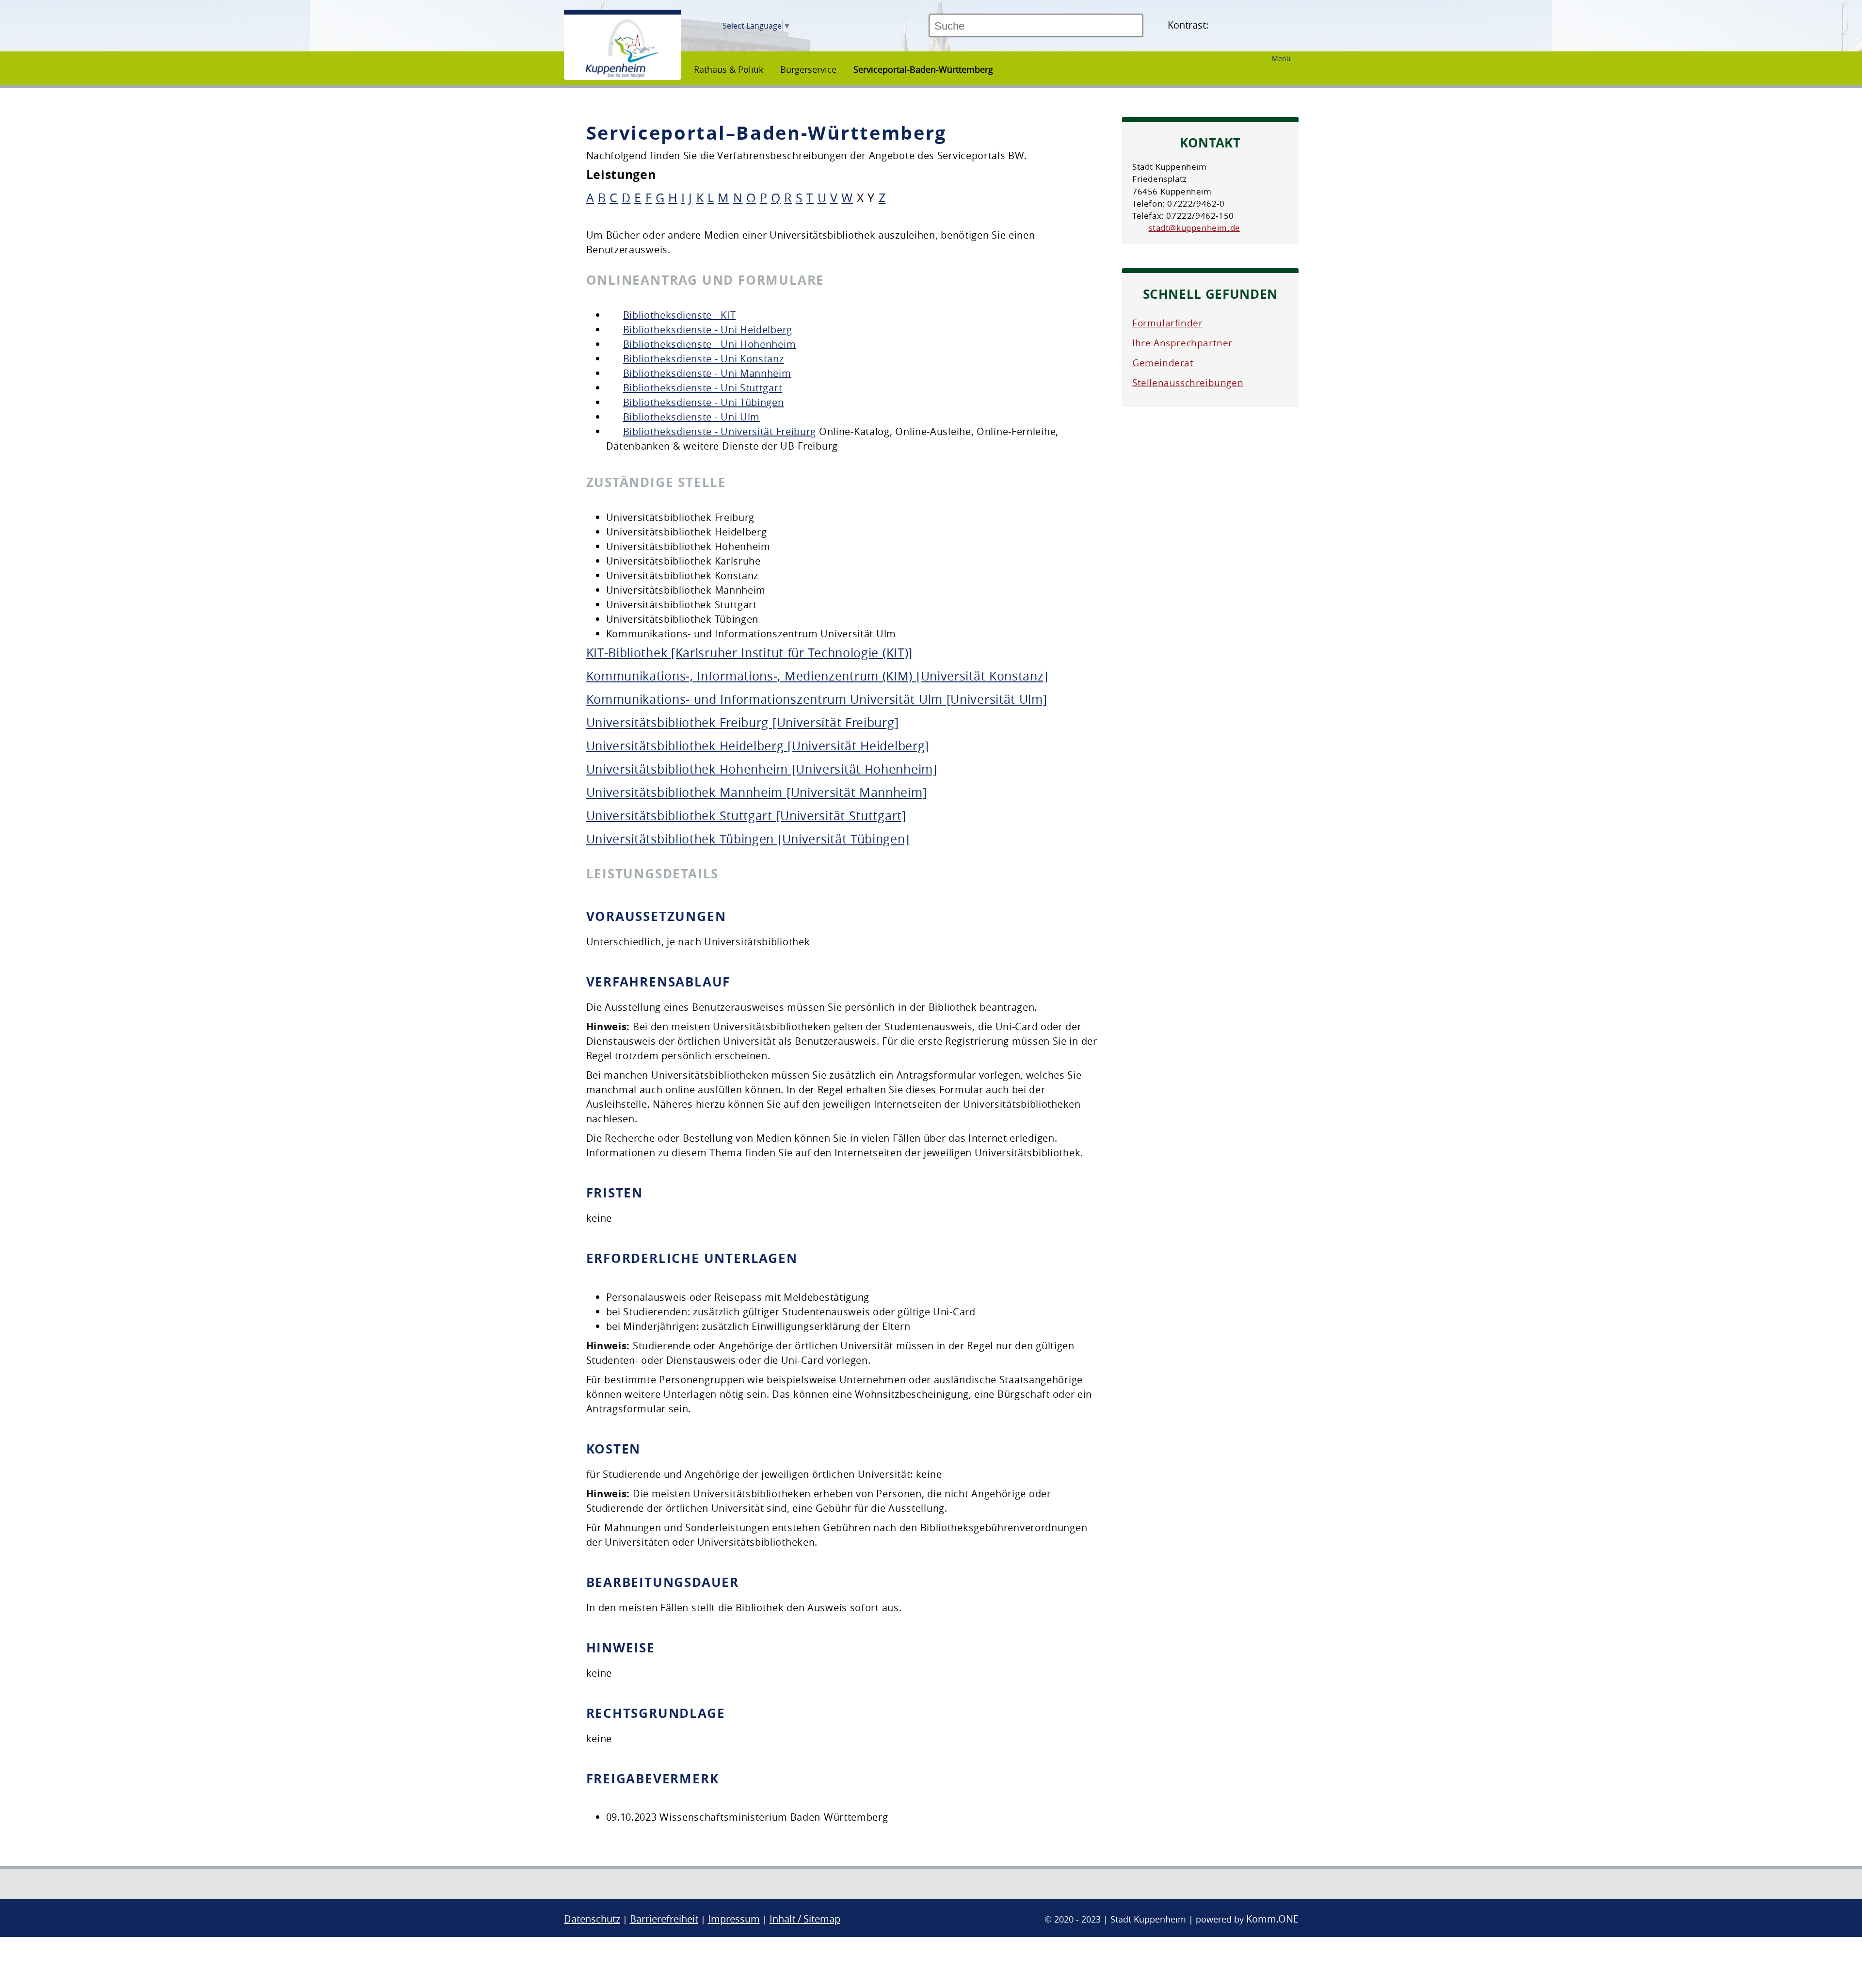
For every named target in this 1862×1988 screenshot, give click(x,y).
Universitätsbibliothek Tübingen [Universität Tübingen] (748, 839)
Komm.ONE (1272, 1919)
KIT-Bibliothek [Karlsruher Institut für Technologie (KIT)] (750, 653)
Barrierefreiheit (664, 1919)
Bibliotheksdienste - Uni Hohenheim (710, 344)
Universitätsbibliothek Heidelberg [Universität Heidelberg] (758, 746)
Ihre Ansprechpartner (1182, 343)
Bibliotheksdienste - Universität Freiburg (720, 431)
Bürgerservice (808, 69)
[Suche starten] (1147, 30)
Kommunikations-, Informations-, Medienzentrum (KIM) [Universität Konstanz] (817, 676)
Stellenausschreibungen (1188, 383)
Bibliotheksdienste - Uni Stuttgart (703, 388)
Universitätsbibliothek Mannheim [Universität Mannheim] (757, 792)
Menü (1281, 58)
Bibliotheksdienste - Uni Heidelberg (708, 330)
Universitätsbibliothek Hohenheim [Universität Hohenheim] (762, 769)
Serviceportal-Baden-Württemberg (923, 69)
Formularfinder (1167, 323)
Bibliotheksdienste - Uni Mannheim (707, 373)
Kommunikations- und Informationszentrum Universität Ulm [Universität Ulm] (817, 699)
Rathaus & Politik (729, 69)
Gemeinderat (1163, 363)
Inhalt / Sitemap (805, 1919)
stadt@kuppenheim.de (1195, 228)
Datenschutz (592, 1919)
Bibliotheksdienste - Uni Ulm (692, 417)
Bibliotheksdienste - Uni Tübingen (704, 402)
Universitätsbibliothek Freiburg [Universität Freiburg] (743, 722)
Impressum (734, 1919)
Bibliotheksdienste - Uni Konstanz (704, 359)
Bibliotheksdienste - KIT (680, 315)
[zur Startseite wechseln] (622, 75)
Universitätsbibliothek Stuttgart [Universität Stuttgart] (746, 816)
